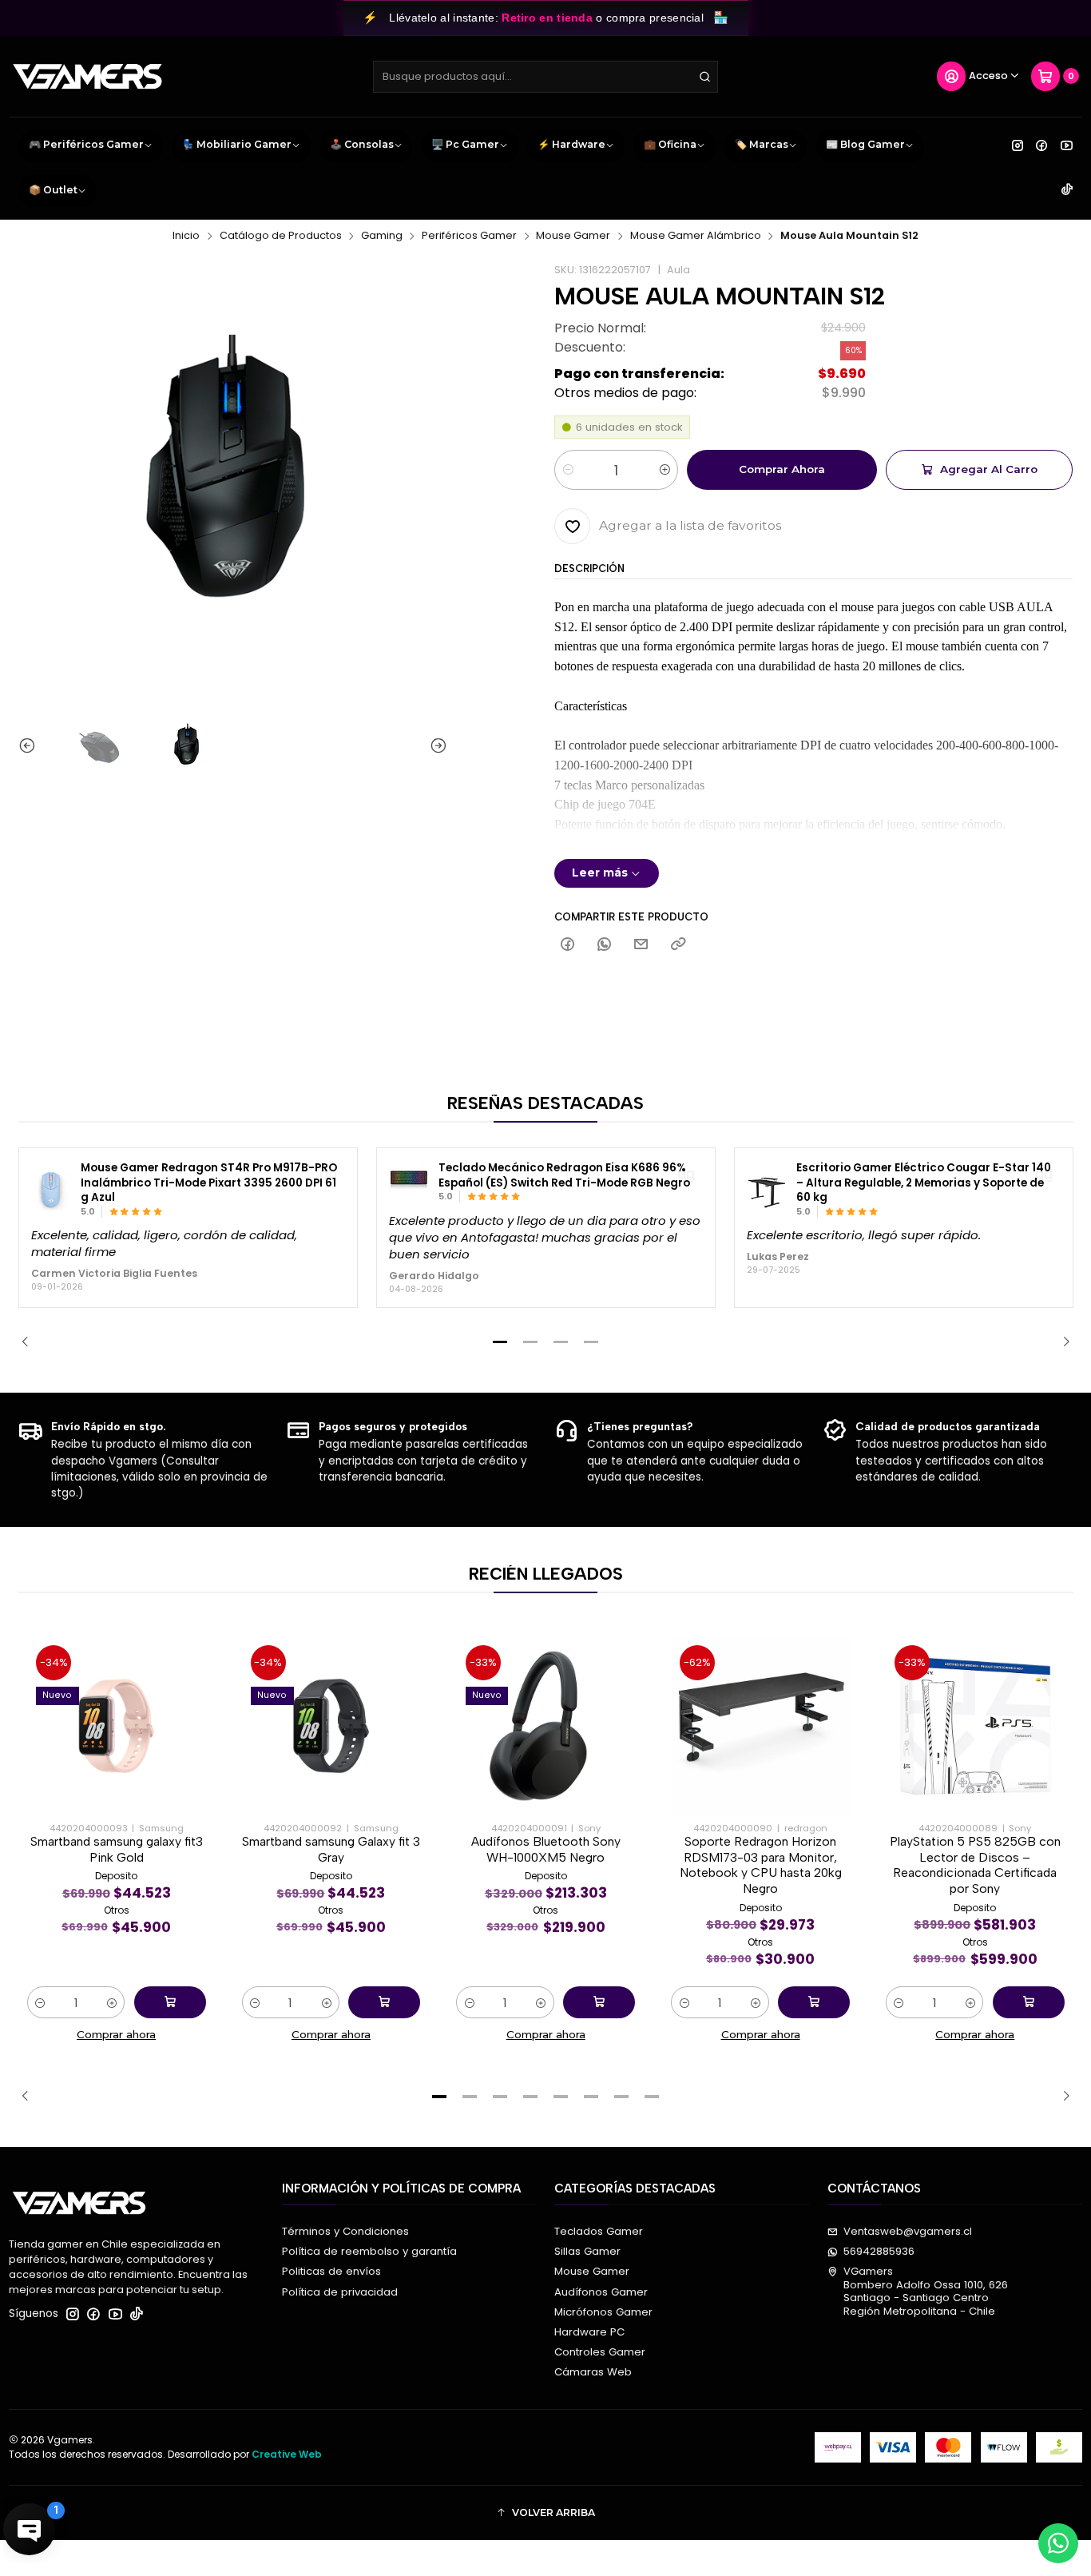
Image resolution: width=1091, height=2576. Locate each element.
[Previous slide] (30, 746)
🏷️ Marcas (762, 144)
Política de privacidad (340, 2292)
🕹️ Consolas (362, 144)
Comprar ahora (782, 469)
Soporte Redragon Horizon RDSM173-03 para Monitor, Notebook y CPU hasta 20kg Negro (761, 1865)
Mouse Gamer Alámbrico (696, 236)
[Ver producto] (51, 1190)
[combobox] (546, 77)
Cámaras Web (593, 2372)
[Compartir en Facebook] (567, 945)
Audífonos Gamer (601, 2292)
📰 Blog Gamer (865, 144)
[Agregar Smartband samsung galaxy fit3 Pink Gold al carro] (170, 2002)
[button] (500, 1342)
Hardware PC (589, 2332)
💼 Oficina (670, 144)
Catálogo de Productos (281, 236)
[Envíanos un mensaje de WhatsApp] (1058, 2543)
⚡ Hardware (571, 144)
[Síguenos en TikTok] (1067, 190)
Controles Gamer (600, 2352)
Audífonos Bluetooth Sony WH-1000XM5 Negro (546, 1849)
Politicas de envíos (331, 2271)
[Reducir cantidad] (567, 470)
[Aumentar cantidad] (665, 470)
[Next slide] (435, 746)
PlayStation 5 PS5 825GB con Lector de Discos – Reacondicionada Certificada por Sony (975, 1865)
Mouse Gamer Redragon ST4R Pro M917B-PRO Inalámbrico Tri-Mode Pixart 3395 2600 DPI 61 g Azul (209, 1183)
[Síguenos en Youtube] (1067, 145)
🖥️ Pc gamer (465, 144)
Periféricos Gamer (469, 236)
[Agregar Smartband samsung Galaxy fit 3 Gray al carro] (384, 2002)
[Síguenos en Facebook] (1041, 145)
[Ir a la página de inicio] (87, 77)
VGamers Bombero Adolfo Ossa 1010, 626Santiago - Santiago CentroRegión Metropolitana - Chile (926, 2291)
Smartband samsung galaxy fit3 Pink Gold (117, 1849)
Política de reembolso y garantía (369, 2251)
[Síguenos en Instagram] (1018, 145)
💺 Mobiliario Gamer (237, 144)
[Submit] (704, 77)
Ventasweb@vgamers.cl (908, 2231)
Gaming (382, 236)
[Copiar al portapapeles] (678, 945)
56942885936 (879, 2251)
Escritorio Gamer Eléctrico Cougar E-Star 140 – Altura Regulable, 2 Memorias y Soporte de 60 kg (924, 1183)
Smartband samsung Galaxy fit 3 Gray (331, 1849)
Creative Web (287, 2454)
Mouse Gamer (573, 236)
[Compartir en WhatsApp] (605, 945)
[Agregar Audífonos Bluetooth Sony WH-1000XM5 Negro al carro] (599, 2002)
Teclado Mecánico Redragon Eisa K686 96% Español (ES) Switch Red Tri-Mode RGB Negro (564, 1176)
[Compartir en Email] (641, 945)
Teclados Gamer (599, 2231)
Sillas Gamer (587, 2251)
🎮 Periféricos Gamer (86, 144)
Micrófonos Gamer (603, 2312)
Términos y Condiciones (345, 2231)
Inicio (186, 236)
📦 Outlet (53, 190)
